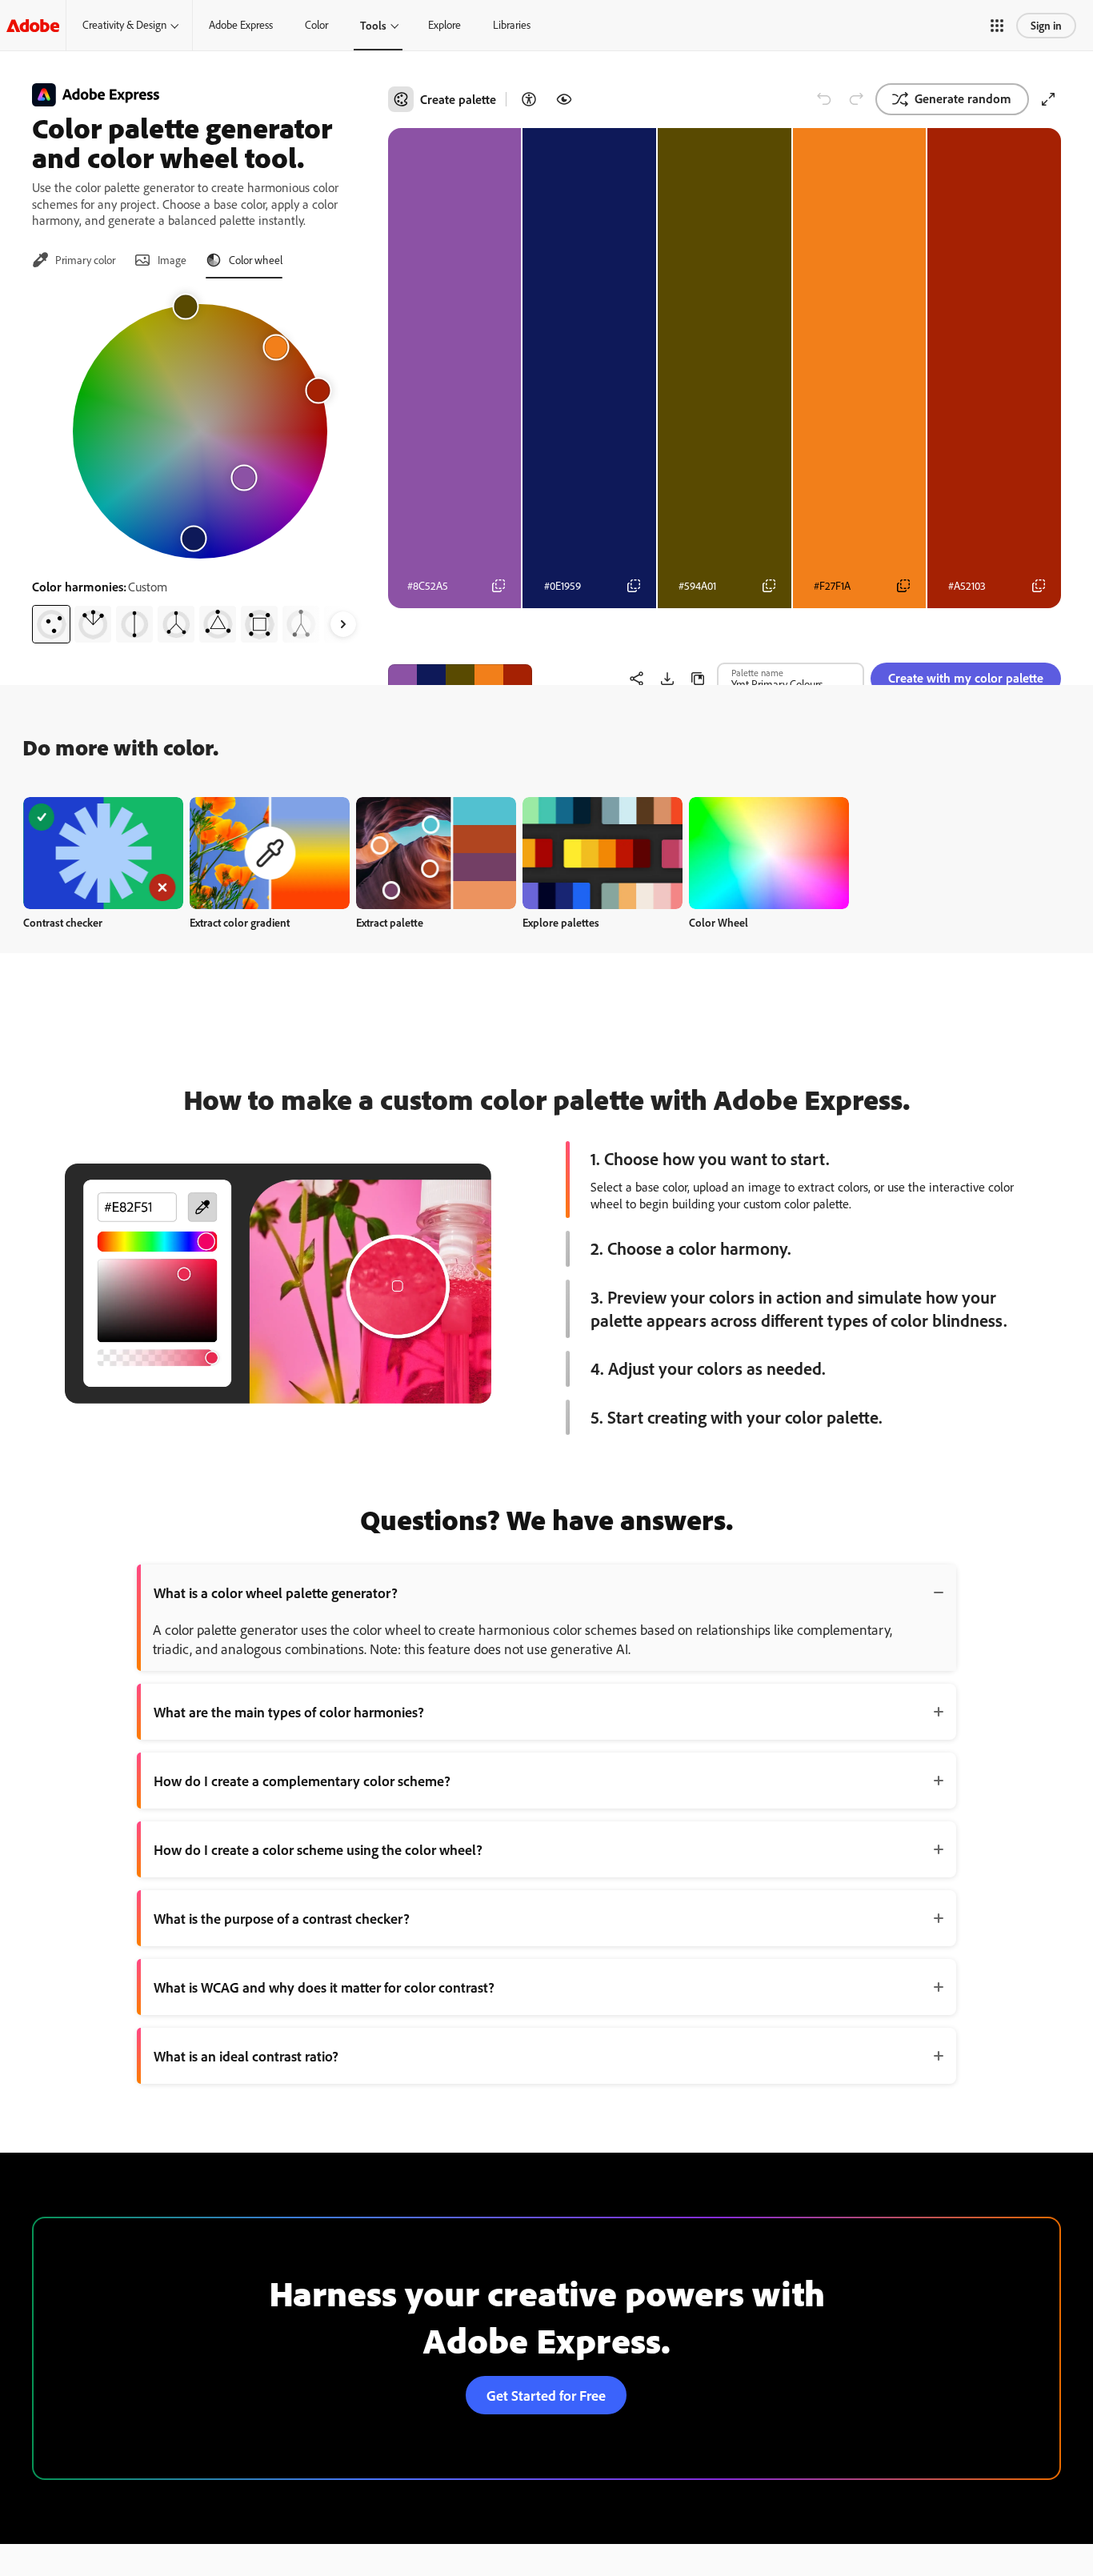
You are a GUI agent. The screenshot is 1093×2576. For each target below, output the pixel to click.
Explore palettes (561, 922)
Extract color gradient (240, 922)
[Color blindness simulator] (564, 99)
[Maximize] (1048, 99)
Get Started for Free (546, 2395)
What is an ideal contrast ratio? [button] (246, 2056)
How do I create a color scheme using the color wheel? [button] (318, 1849)
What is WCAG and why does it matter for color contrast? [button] (324, 1987)
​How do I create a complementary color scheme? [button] (302, 1781)
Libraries (512, 25)
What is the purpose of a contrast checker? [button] (282, 1918)
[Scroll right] (343, 624)
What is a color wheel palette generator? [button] (276, 1592)
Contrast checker (63, 922)
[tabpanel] (200, 467)
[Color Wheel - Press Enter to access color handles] (200, 431)
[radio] (51, 624)
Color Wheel (719, 922)
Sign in (1046, 25)
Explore (444, 25)
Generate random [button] (963, 98)
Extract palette (390, 922)
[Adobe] (33, 25)
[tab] (74, 260)
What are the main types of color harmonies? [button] (289, 1712)
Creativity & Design (124, 25)
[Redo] (856, 99)
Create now (104, 853)
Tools (373, 25)
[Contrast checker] (529, 99)
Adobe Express (241, 25)
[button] (997, 26)
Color (316, 25)
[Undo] (824, 99)
